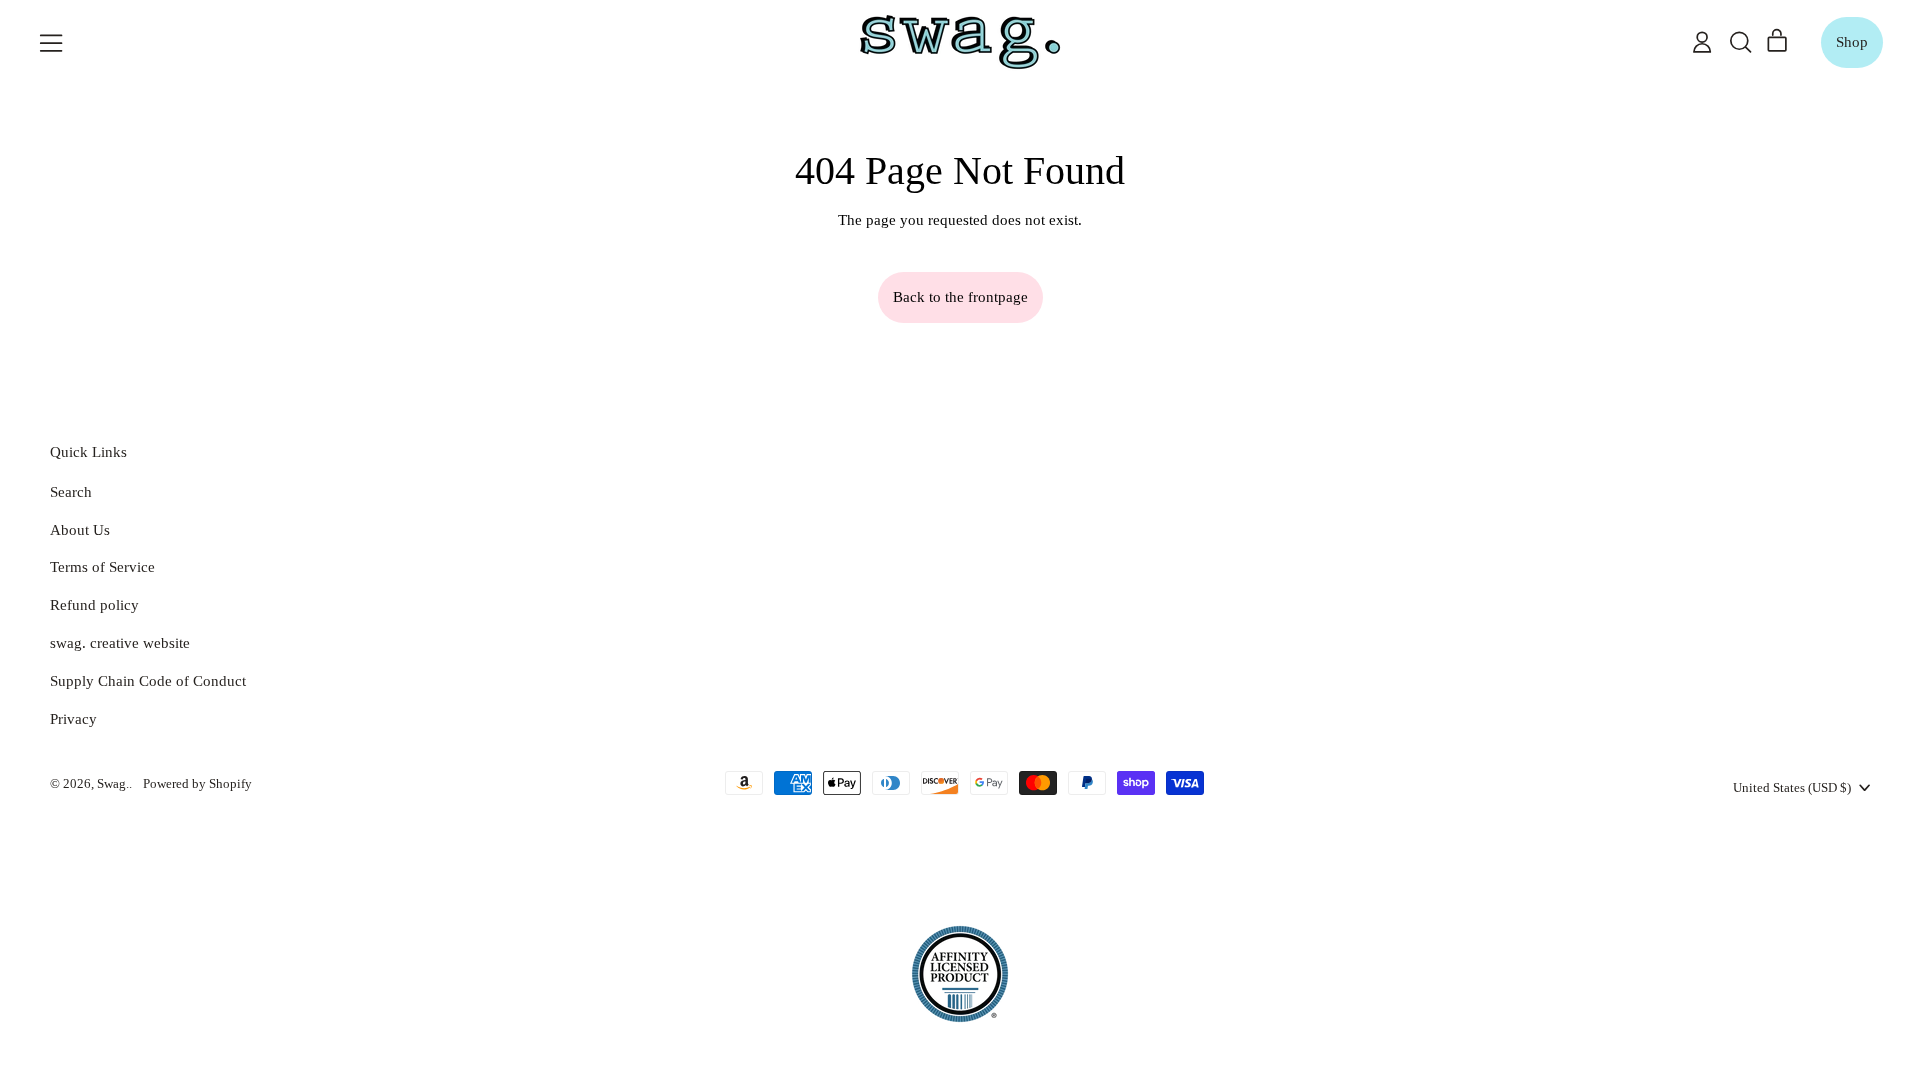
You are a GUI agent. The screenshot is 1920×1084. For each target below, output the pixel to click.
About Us (80, 530)
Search (71, 492)
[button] (1740, 42)
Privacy (73, 719)
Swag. (113, 783)
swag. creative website (120, 643)
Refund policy (94, 605)
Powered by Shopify (197, 783)
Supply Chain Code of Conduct (148, 681)
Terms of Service (102, 567)
